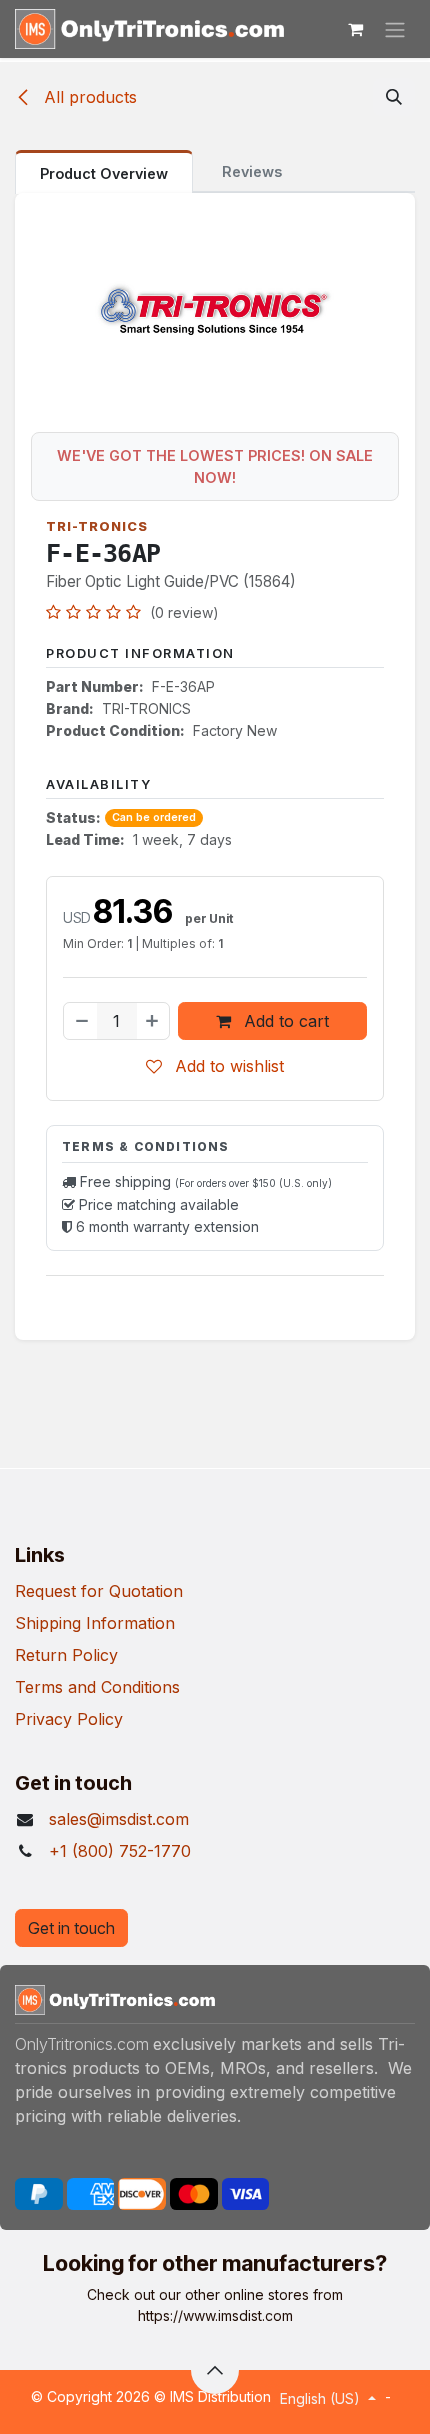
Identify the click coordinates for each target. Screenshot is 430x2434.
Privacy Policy (69, 1719)
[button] (394, 97)
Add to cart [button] (284, 1021)
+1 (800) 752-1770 (120, 1851)
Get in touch (71, 1928)
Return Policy (66, 1655)
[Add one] (153, 1021)
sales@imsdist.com (119, 1819)
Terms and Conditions (97, 1687)
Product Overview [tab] (104, 173)
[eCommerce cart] (355, 29)
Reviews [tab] (252, 171)
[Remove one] (81, 1021)
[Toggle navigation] (395, 29)
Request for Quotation (99, 1591)
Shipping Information (95, 1623)
